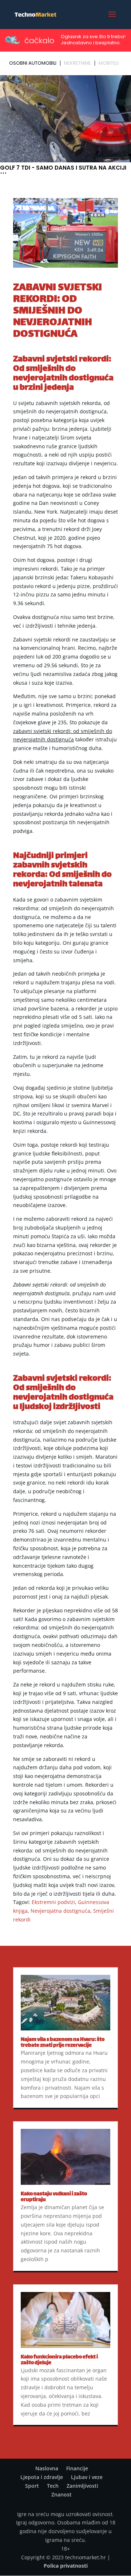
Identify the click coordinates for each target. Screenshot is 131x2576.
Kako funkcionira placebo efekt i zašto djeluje (59, 2360)
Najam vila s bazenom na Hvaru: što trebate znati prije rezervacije (63, 2043)
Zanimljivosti (82, 2486)
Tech (53, 2486)
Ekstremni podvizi (53, 1902)
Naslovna (47, 2468)
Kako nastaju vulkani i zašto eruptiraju (54, 2197)
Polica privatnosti (66, 2566)
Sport (32, 2486)
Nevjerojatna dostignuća (60, 1911)
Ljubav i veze (87, 2477)
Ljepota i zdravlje (42, 2477)
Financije (77, 2468)
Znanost (61, 2494)
